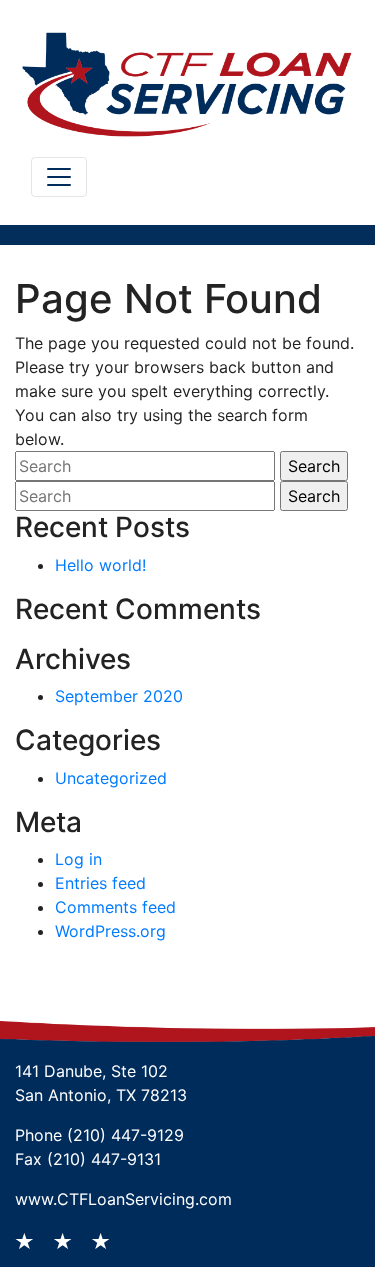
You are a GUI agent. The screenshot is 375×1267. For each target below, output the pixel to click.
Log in (78, 859)
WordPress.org (110, 931)
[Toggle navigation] (59, 177)
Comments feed (115, 907)
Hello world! (100, 565)
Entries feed (100, 883)
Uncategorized (111, 778)
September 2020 (119, 696)
